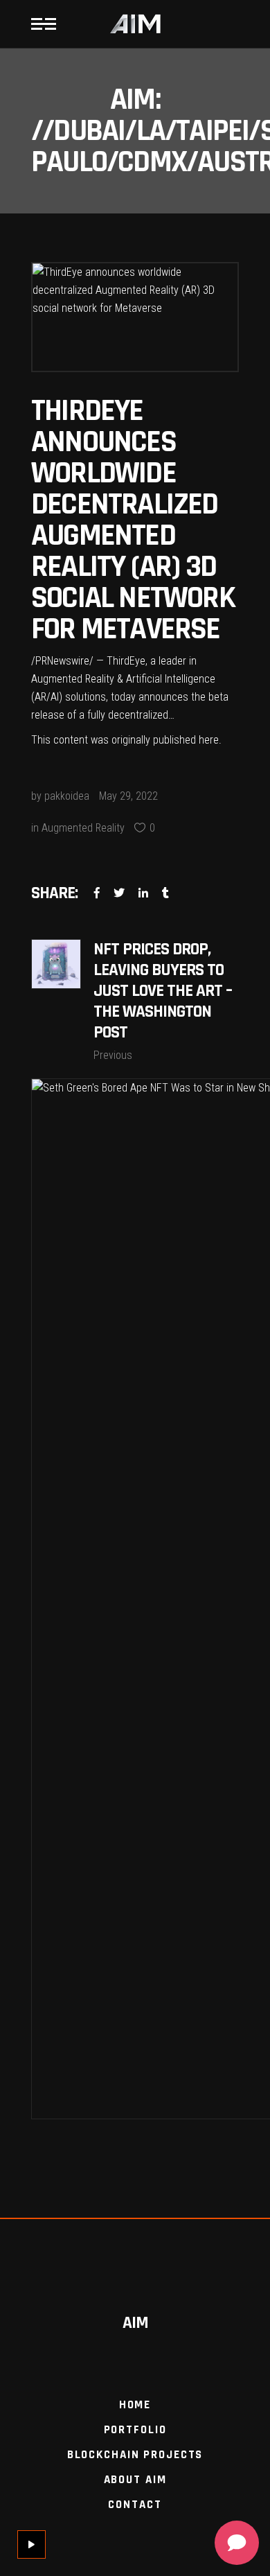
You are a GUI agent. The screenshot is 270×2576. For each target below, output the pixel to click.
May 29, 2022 (128, 796)
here (209, 740)
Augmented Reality (83, 828)
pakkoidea (67, 796)
